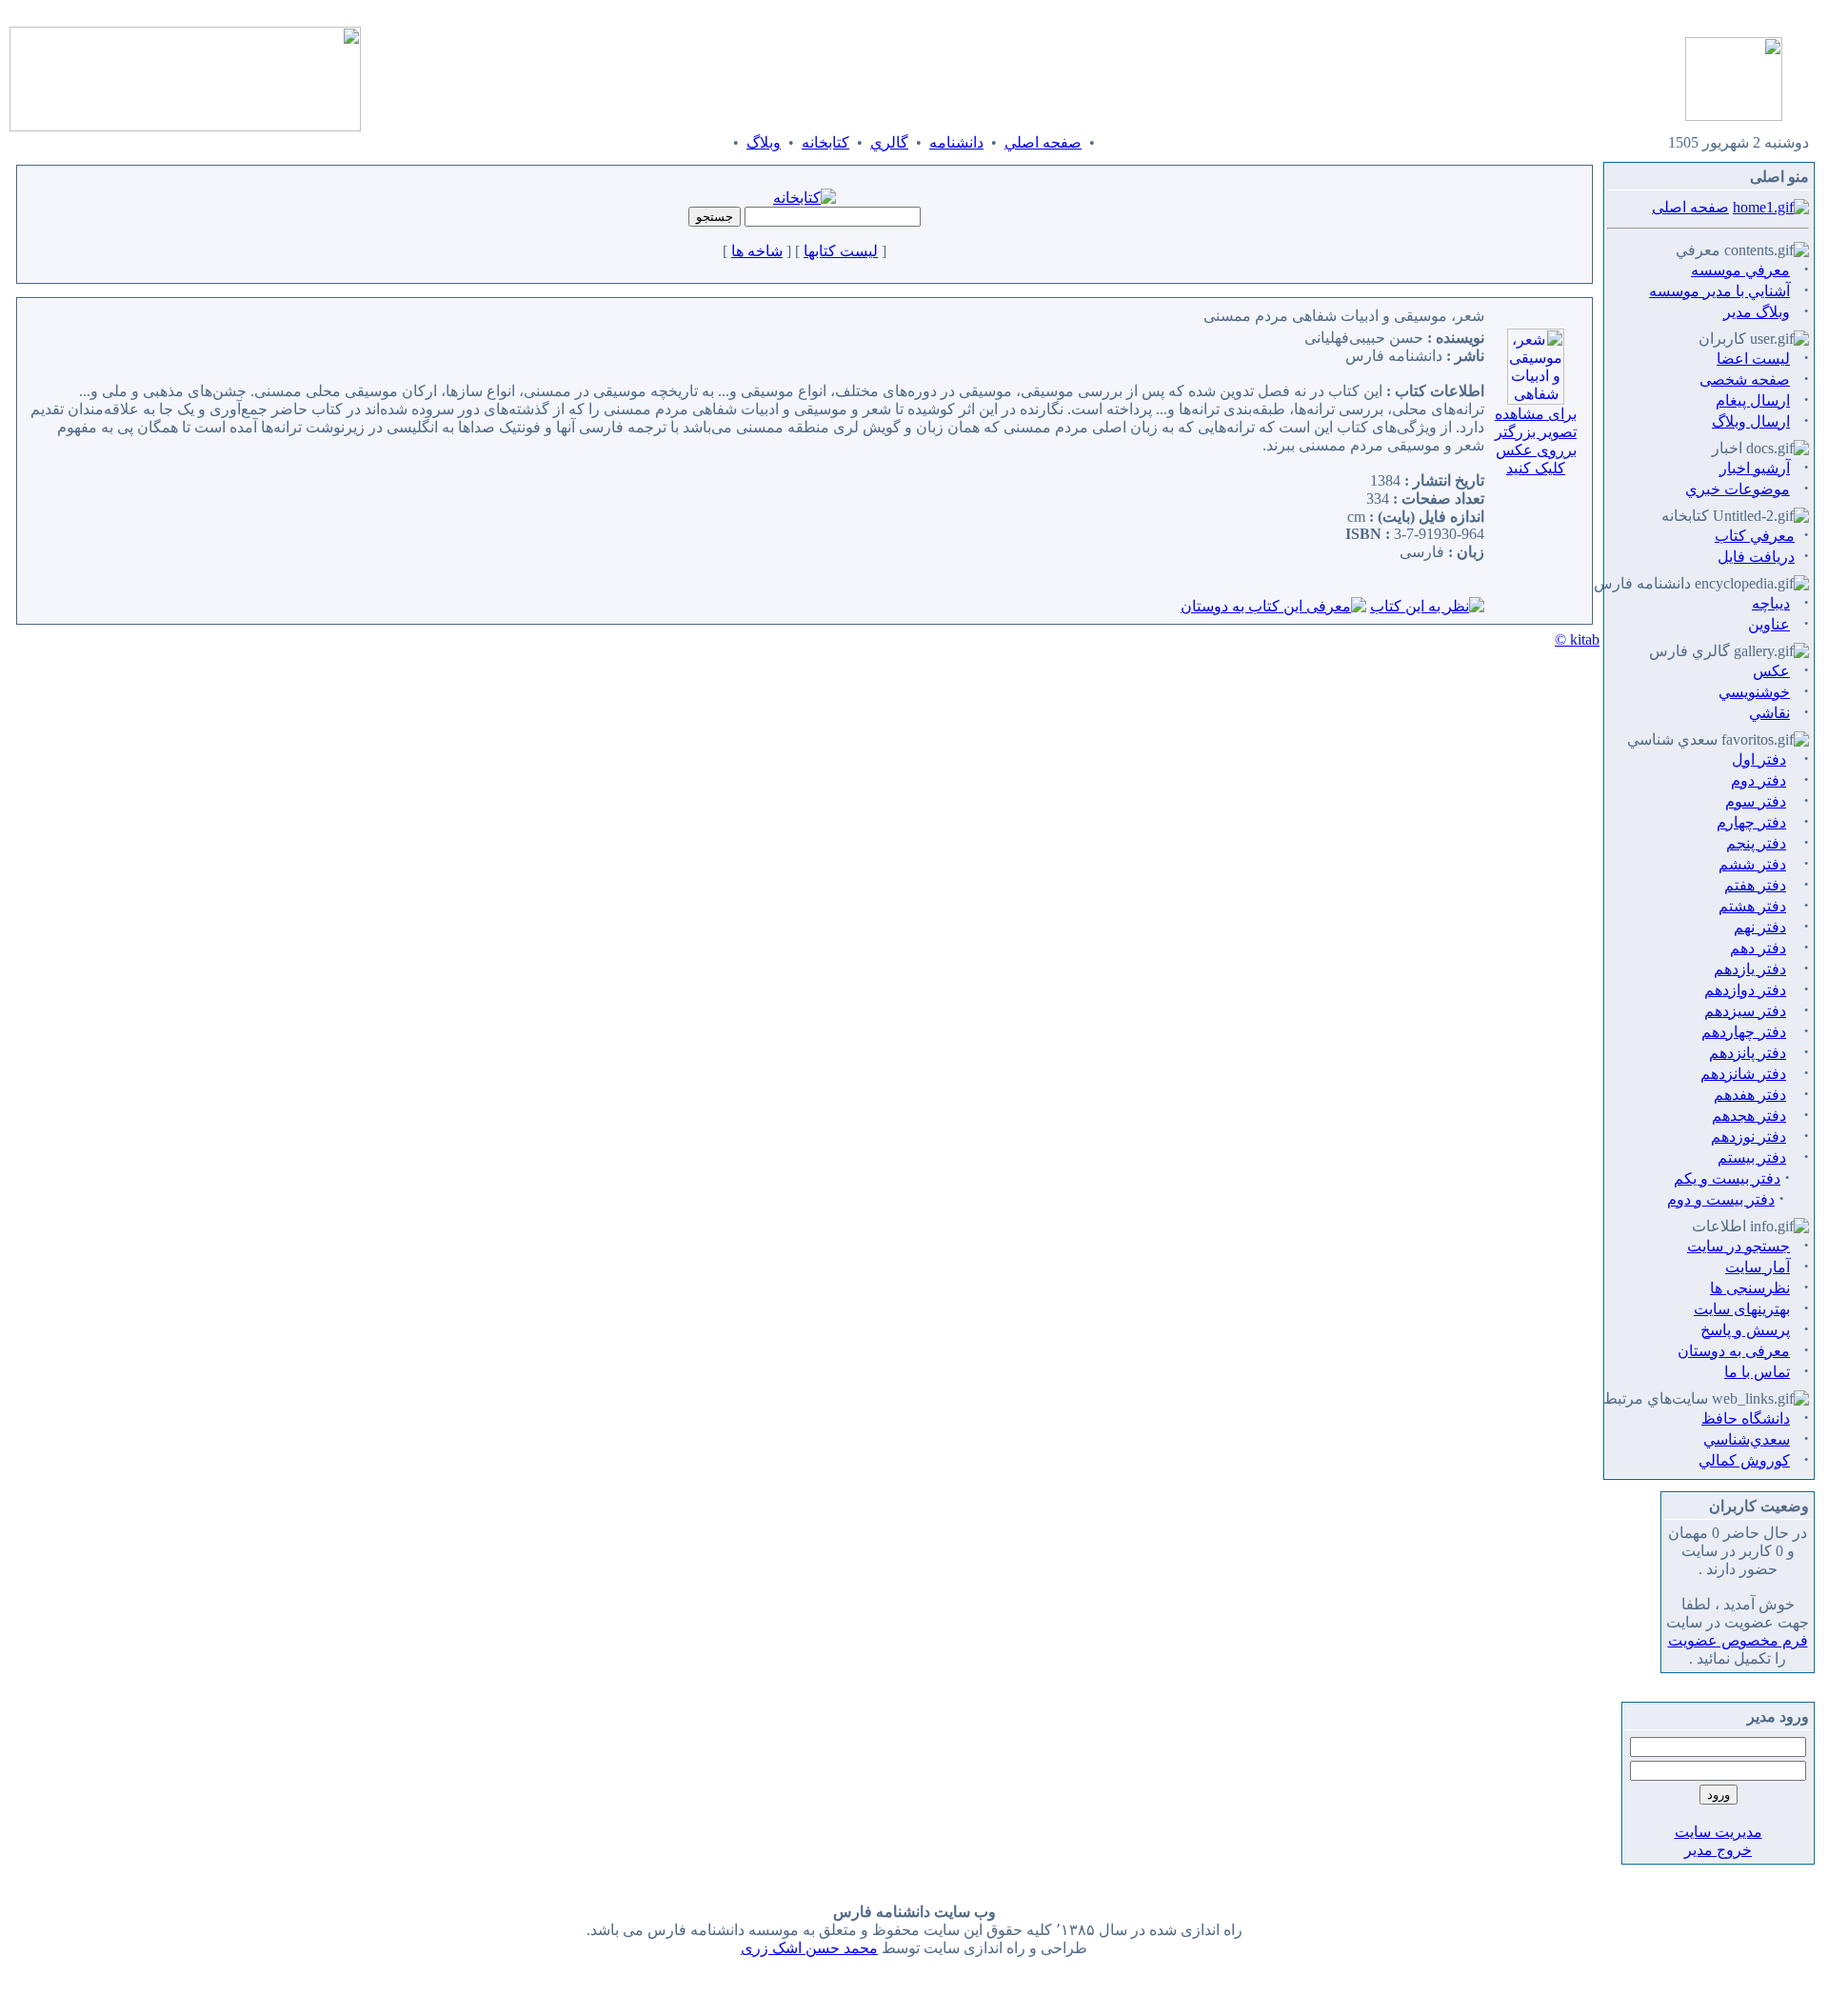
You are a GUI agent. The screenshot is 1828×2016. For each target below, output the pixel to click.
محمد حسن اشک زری (809, 1948)
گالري (889, 142)
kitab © (1577, 639)
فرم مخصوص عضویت (1738, 1640)
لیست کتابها (841, 251)
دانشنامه (956, 142)
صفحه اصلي (1043, 142)
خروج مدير (1718, 1850)
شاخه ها (757, 251)
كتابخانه (825, 142)
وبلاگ (764, 142)
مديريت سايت (1719, 1832)
